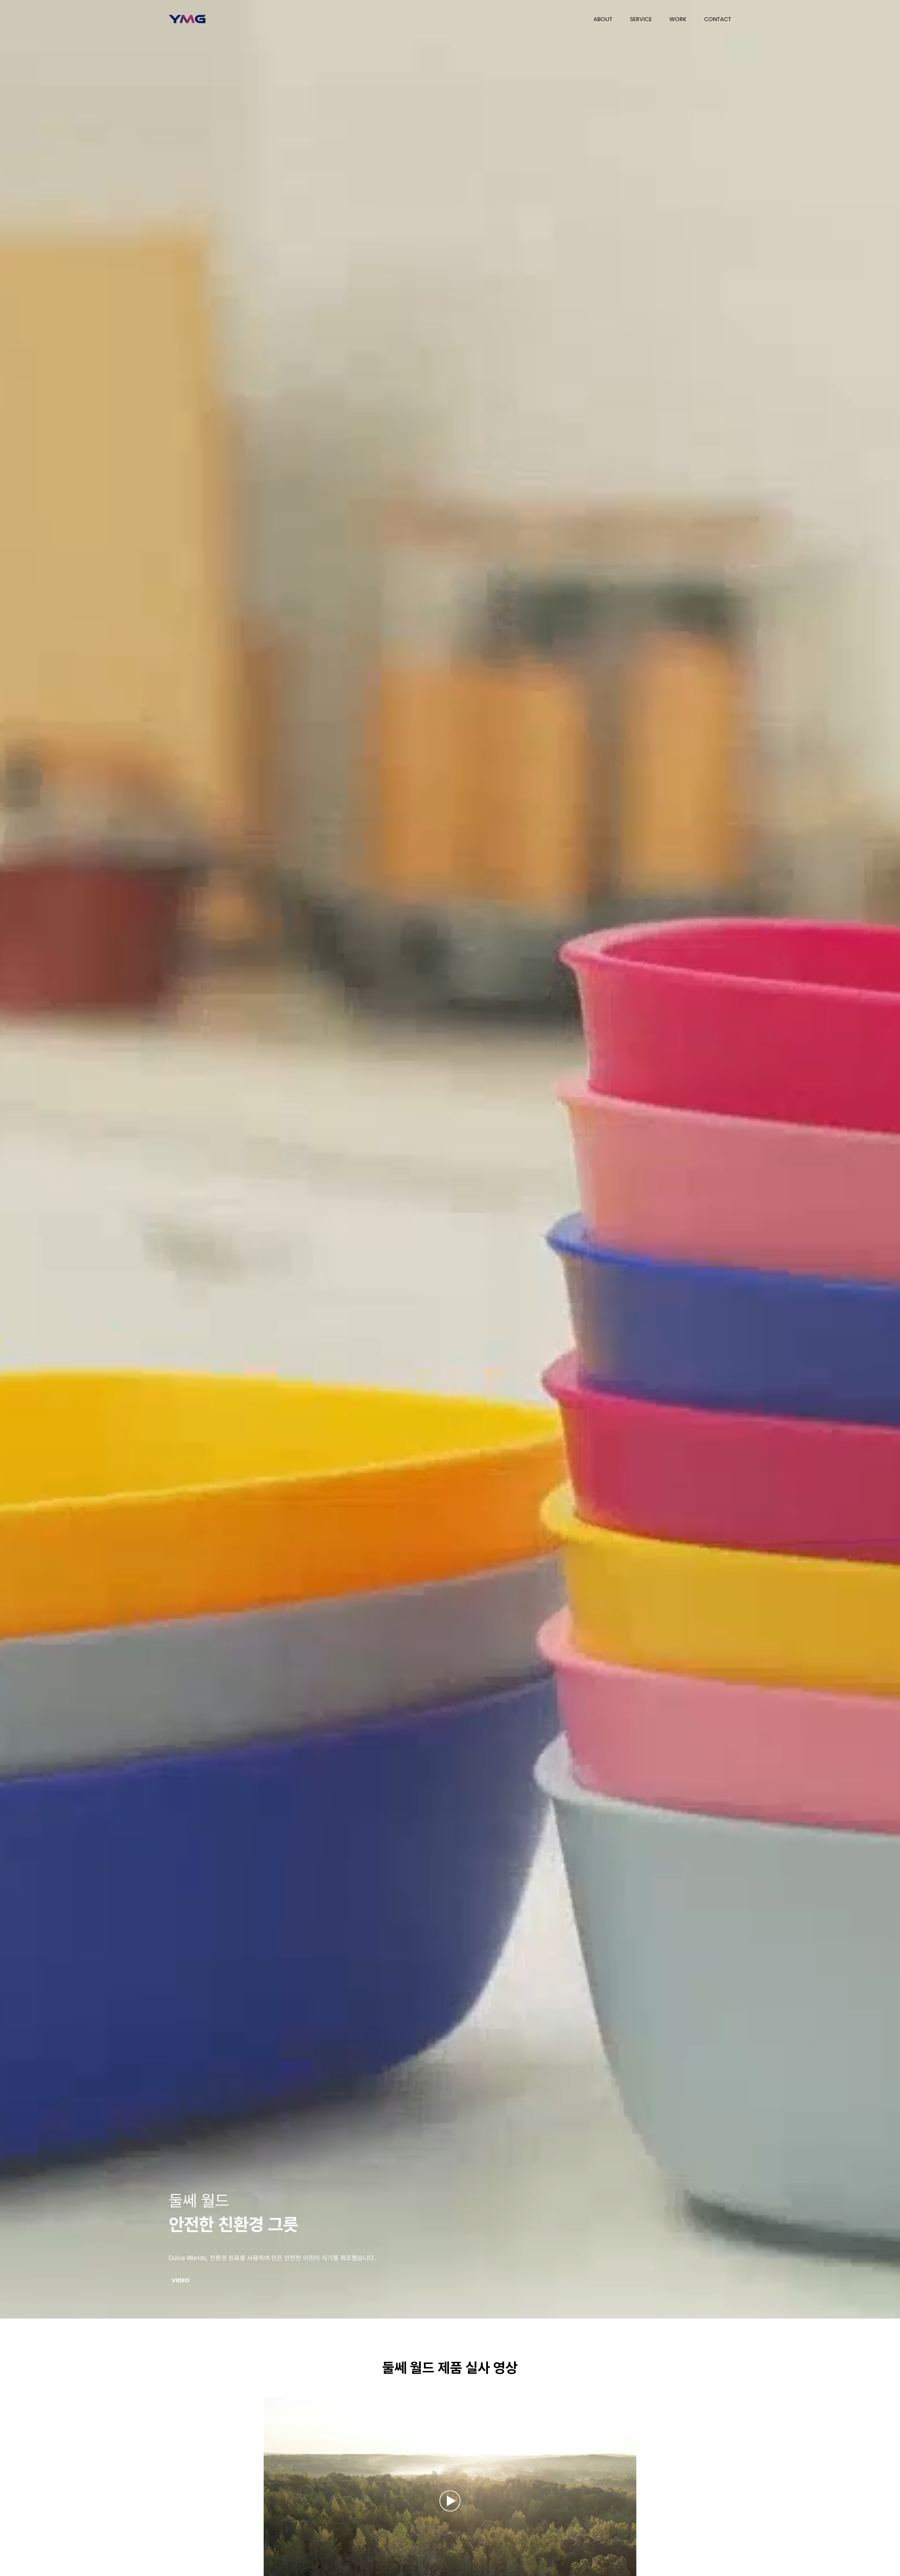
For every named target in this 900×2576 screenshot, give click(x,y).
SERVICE (641, 18)
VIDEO (181, 2281)
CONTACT (718, 18)
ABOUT (603, 18)
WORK (678, 18)
